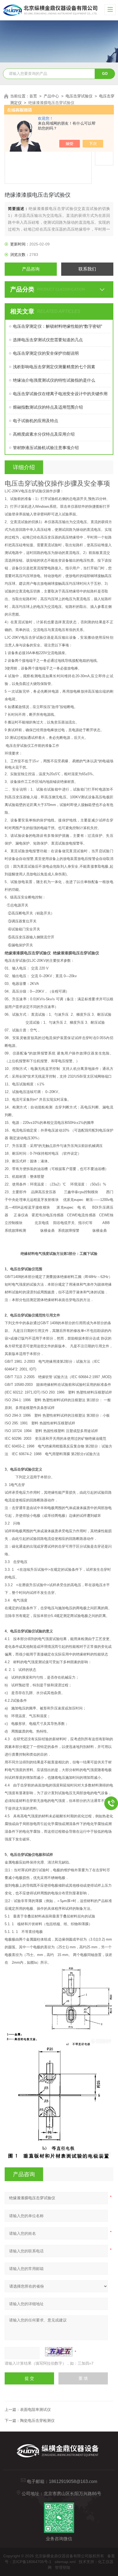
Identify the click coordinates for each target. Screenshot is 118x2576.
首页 (33, 96)
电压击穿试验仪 (79, 96)
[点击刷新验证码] (59, 2352)
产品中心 (51, 96)
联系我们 (87, 269)
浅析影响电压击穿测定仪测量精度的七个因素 (54, 367)
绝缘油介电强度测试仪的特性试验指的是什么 (54, 380)
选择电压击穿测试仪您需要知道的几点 (48, 340)
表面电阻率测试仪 (35, 2410)
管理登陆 (63, 2567)
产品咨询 (31, 269)
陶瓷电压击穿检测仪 (37, 2421)
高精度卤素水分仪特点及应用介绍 (44, 434)
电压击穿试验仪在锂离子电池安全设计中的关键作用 (60, 394)
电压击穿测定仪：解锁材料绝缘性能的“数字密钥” (57, 326)
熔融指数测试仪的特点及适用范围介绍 (48, 407)
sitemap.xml (65, 2562)
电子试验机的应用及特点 (36, 421)
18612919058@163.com (73, 2481)
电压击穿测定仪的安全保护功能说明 (46, 353)
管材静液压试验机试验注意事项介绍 (46, 448)
